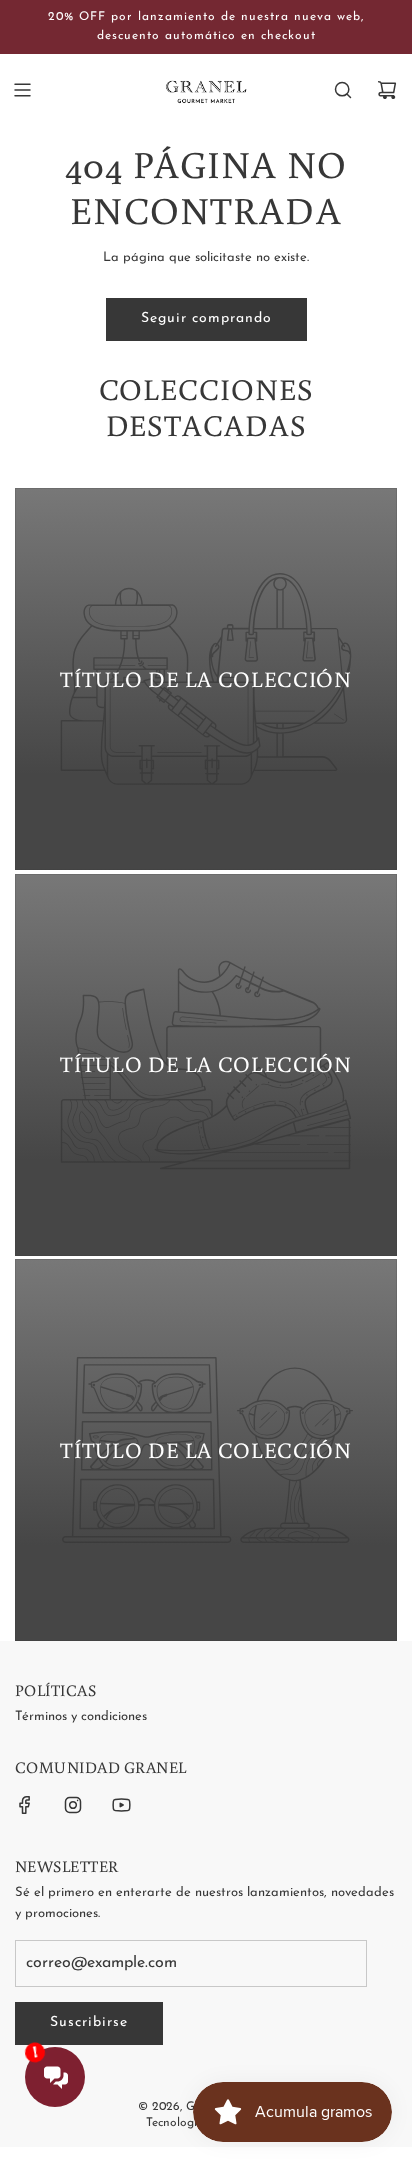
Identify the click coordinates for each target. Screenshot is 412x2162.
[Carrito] (387, 90)
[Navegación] (22, 90)
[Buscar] (343, 90)
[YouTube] (121, 1805)
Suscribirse (89, 2022)
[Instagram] (73, 1805)
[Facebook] (25, 1805)
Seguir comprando (206, 318)
